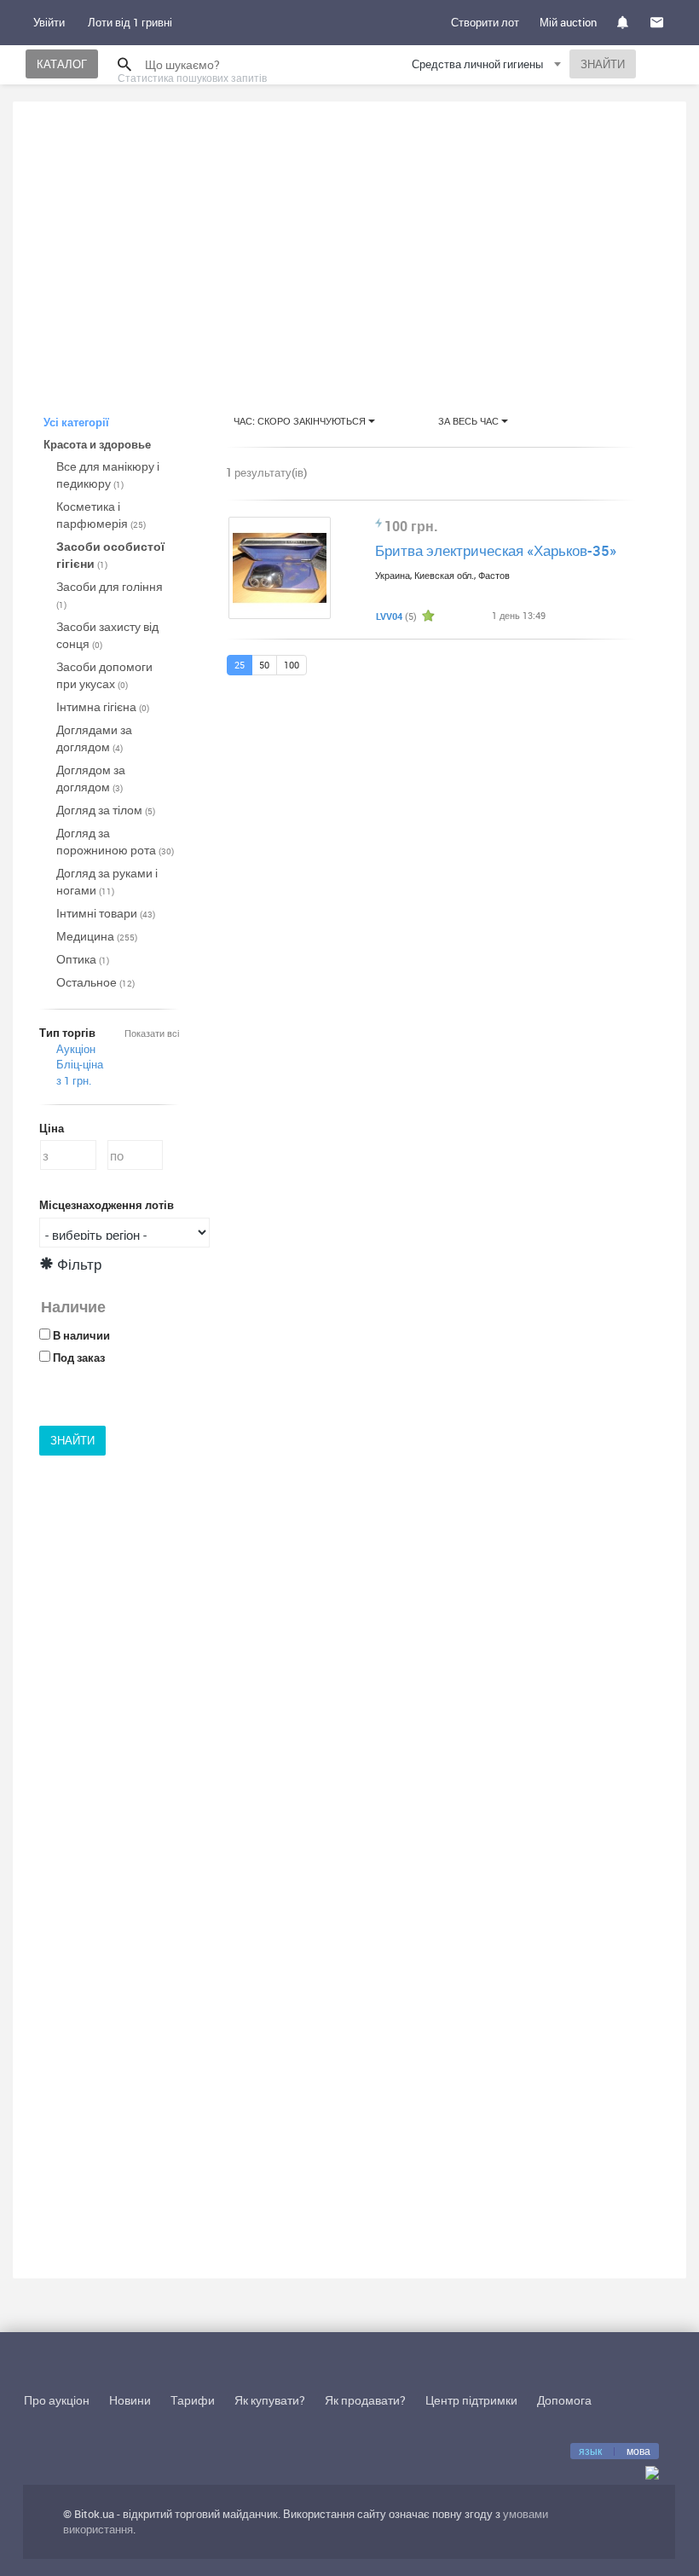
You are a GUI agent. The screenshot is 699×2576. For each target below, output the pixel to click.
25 (240, 665)
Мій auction (568, 22)
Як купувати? (270, 2400)
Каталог (62, 64)
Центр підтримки (471, 2400)
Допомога (564, 2400)
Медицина (97, 936)
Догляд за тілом (106, 810)
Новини (130, 2400)
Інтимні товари (106, 913)
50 (264, 665)
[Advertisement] (349, 242)
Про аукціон (57, 2400)
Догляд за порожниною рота (115, 841)
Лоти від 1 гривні (130, 22)
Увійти (49, 22)
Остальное (95, 982)
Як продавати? (365, 2400)
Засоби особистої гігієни (110, 555)
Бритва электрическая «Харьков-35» (496, 550)
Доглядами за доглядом (94, 738)
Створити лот (485, 22)
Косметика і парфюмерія (101, 515)
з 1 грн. (74, 1080)
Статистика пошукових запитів (192, 78)
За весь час (470, 421)
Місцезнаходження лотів (107, 1205)
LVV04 (389, 616)
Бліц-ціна (80, 1064)
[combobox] (488, 67)
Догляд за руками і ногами (107, 881)
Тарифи (193, 2400)
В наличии (81, 1335)
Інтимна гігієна (103, 706)
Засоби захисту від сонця (107, 635)
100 (292, 665)
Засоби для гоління (110, 594)
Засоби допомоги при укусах (104, 675)
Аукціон (76, 1049)
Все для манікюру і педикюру (108, 475)
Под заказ (79, 1357)
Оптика (83, 959)
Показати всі (152, 1033)
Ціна (52, 1128)
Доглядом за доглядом (91, 778)
